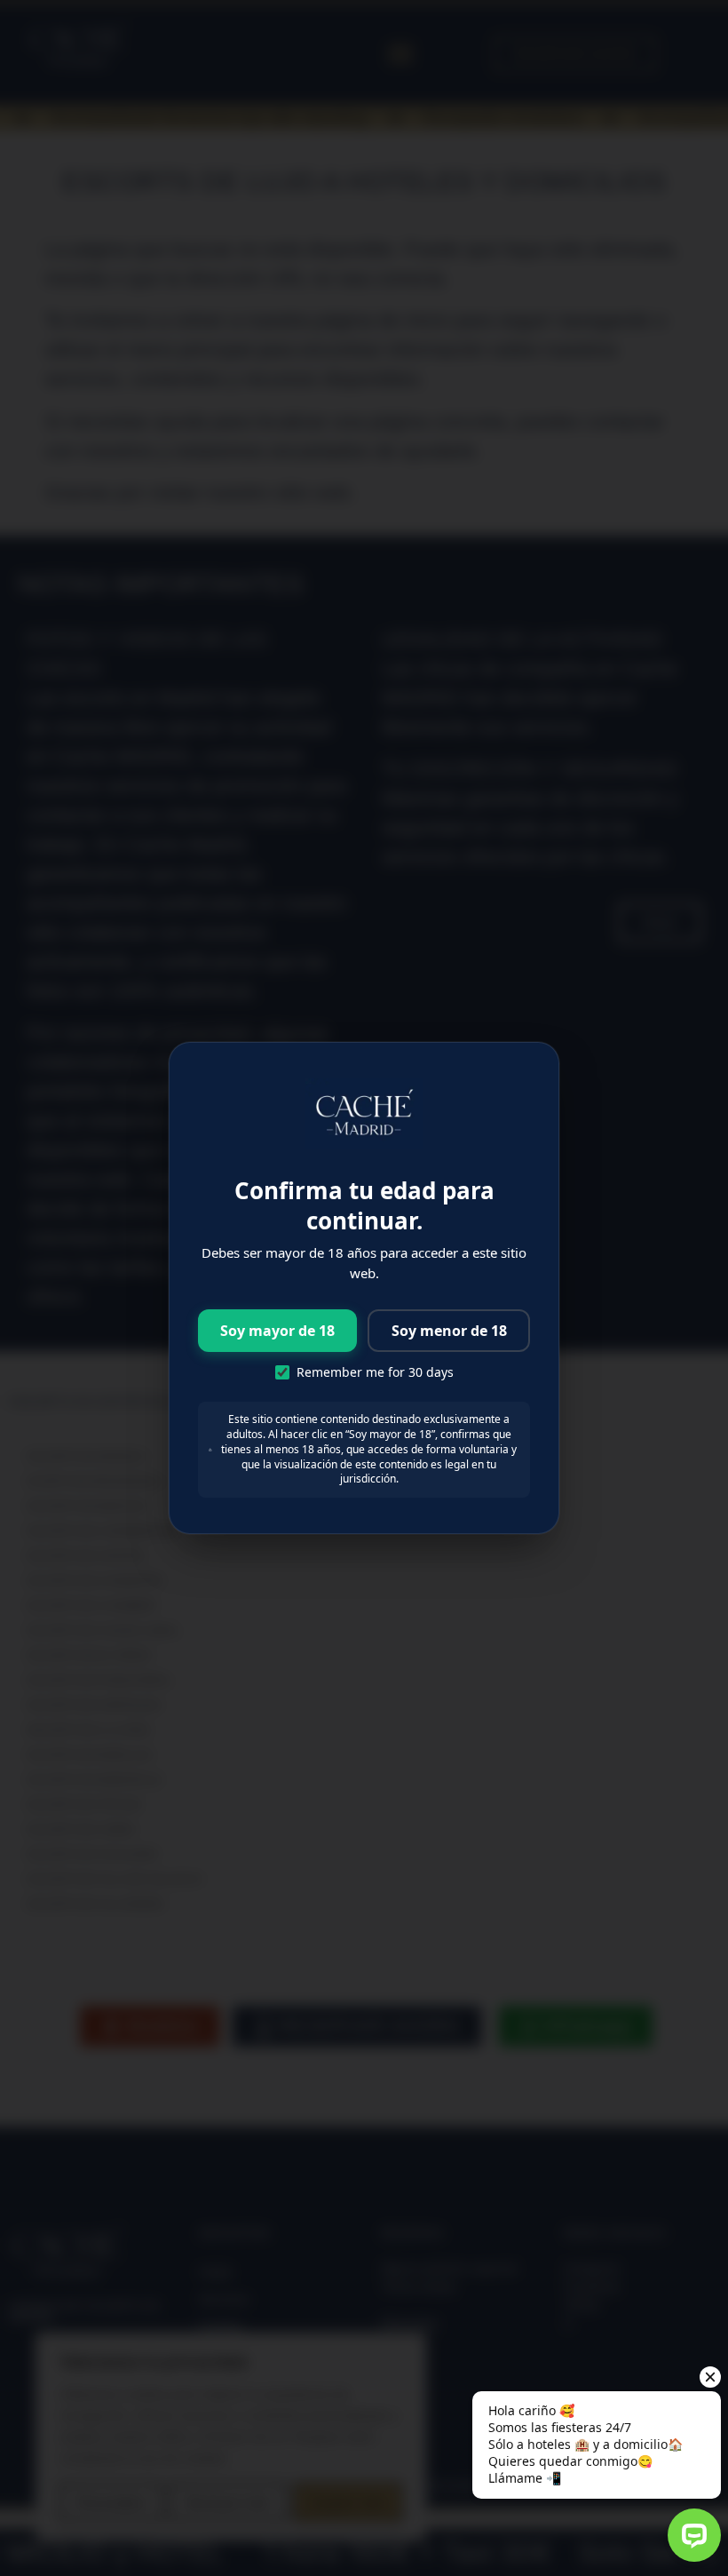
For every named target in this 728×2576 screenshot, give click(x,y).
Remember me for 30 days (375, 1372)
